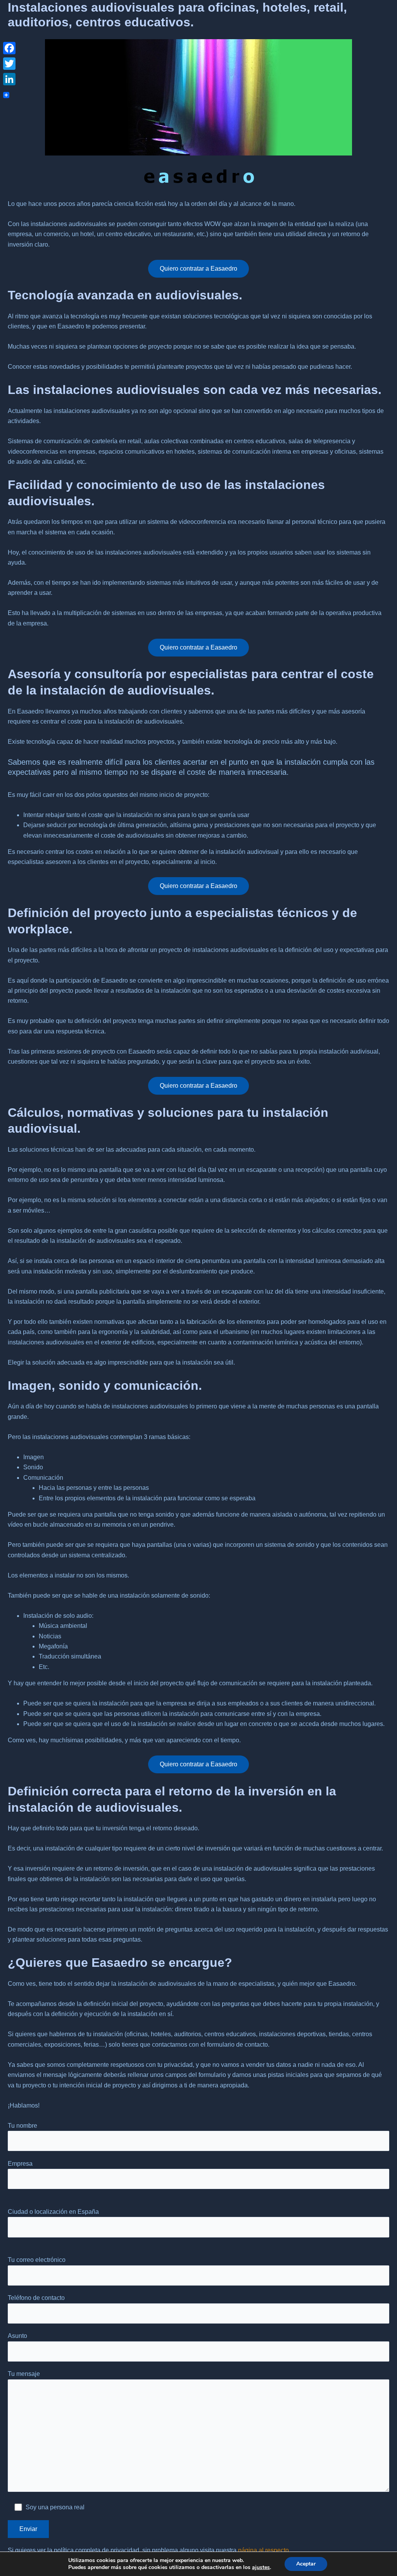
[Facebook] (9, 48)
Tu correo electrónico (37, 2260)
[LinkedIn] (9, 79)
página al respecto (263, 2550)
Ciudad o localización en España (53, 2212)
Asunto (17, 2336)
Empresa (20, 2164)
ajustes (261, 2567)
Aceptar (306, 2564)
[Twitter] (9, 64)
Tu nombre (22, 2126)
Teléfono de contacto (36, 2298)
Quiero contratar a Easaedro (198, 269)
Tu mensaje (24, 2374)
